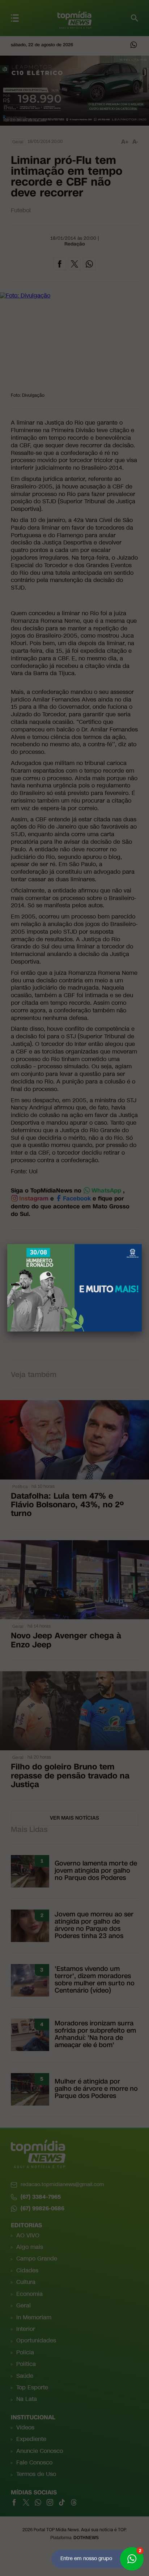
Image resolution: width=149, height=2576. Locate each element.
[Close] (142, 1244)
